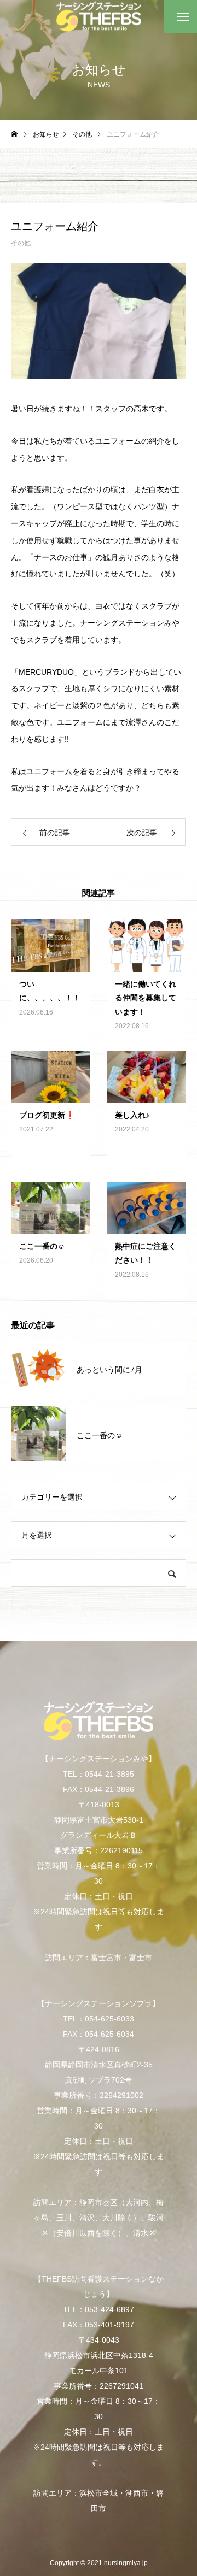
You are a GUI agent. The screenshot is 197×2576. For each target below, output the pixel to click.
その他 (21, 243)
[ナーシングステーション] (99, 17)
